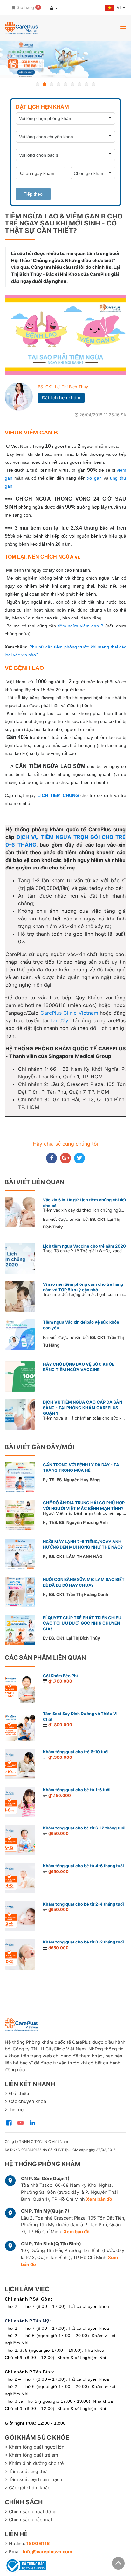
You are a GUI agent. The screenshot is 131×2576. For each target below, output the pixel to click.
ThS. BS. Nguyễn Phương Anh (78, 1523)
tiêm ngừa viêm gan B (80, 626)
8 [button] (86, 84)
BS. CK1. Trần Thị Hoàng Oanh (79, 1595)
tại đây (59, 1020)
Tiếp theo (33, 194)
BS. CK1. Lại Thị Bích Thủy (63, 387)
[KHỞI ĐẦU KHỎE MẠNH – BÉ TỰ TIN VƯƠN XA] (65, 60)
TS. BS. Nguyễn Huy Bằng (74, 1480)
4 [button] (59, 84)
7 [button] (79, 84)
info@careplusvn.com (48, 2552)
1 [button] (38, 84)
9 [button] (93, 84)
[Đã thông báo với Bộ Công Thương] (25, 2564)
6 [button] (72, 84)
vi (119, 7)
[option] (65, 60)
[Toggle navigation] (123, 27)
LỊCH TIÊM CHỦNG (58, 795)
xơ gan (94, 478)
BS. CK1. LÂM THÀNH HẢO (76, 1557)
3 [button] (52, 84)
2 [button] (45, 84)
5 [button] (65, 84)
